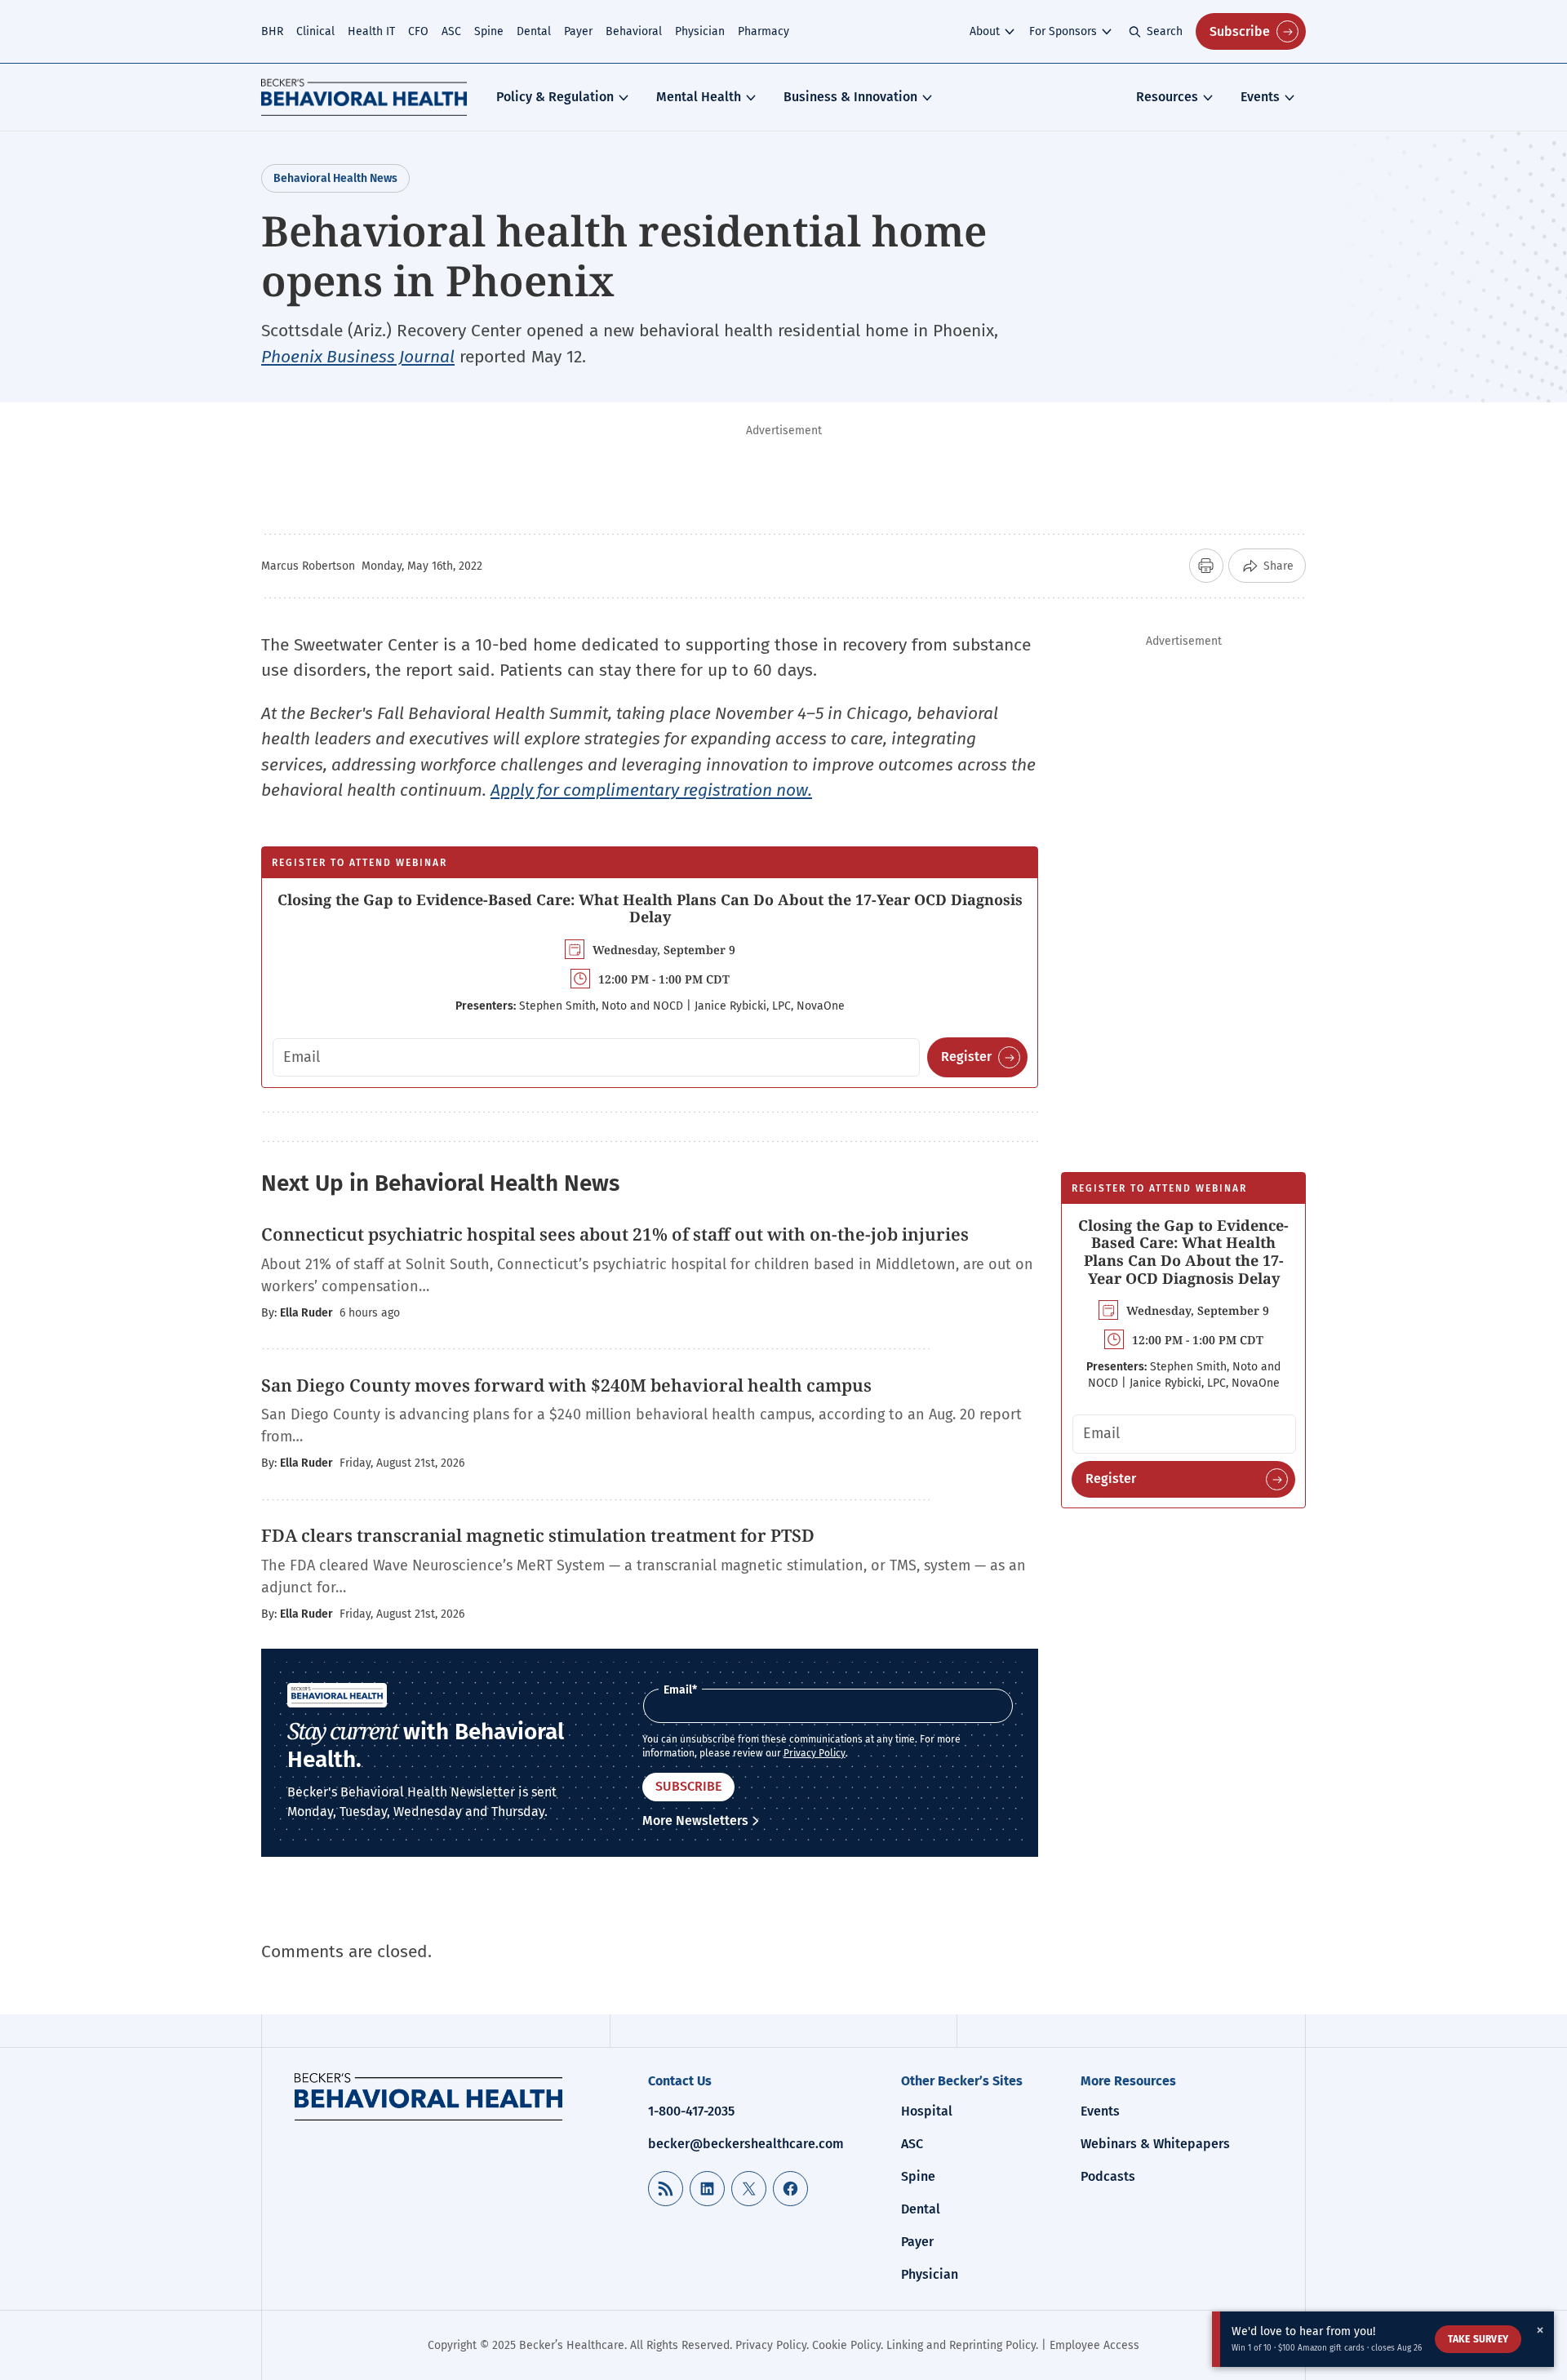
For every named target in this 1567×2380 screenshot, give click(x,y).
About (985, 31)
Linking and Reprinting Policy (961, 2345)
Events (1260, 97)
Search (1165, 31)
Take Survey (1478, 2339)
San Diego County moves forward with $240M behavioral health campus (568, 1385)
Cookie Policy (846, 2345)
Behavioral (634, 31)
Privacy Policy (815, 1753)
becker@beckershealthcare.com (746, 2144)
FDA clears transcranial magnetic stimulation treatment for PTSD (540, 1535)
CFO (418, 31)
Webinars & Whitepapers (1155, 2144)
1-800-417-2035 (691, 2111)
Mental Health (699, 97)
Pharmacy (764, 31)
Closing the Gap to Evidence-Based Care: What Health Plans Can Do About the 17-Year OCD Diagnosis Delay (650, 908)
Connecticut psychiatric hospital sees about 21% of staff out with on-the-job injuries (615, 1234)
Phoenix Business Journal (358, 357)
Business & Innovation (850, 97)
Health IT (371, 31)
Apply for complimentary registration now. (651, 790)
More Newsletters (695, 1821)
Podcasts (1108, 2176)
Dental (534, 31)
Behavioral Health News (335, 178)
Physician (700, 31)
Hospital (927, 2111)
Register (966, 1057)
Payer (578, 31)
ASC (451, 31)
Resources (1167, 97)
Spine (489, 31)
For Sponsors (1063, 31)
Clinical (315, 31)
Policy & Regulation (555, 97)
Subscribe (1240, 31)
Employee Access (1094, 2345)
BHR (272, 31)
